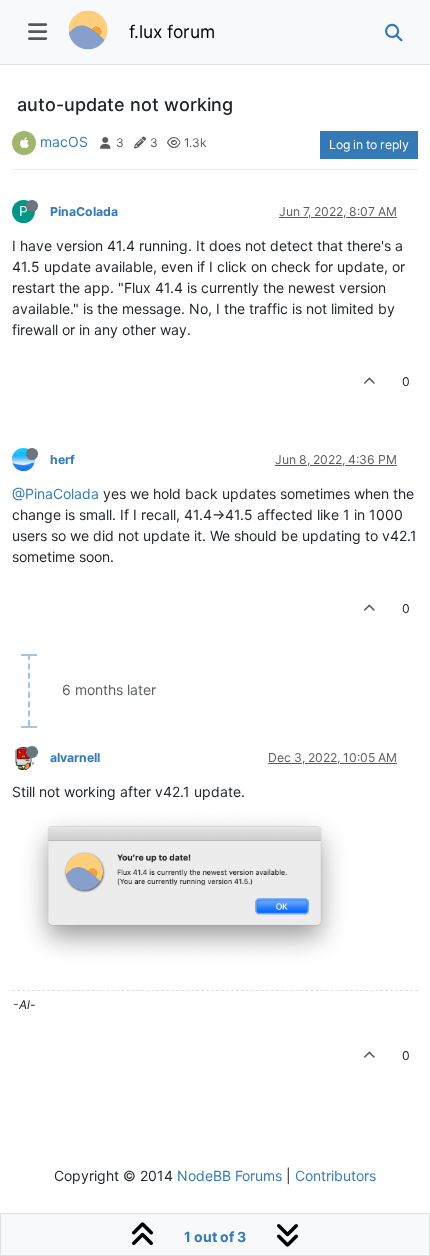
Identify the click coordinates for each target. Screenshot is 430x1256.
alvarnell (75, 757)
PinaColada (84, 211)
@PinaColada (55, 493)
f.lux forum (172, 31)
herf (62, 459)
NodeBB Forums (229, 1175)
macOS (64, 141)
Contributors (335, 1175)
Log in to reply (369, 144)
